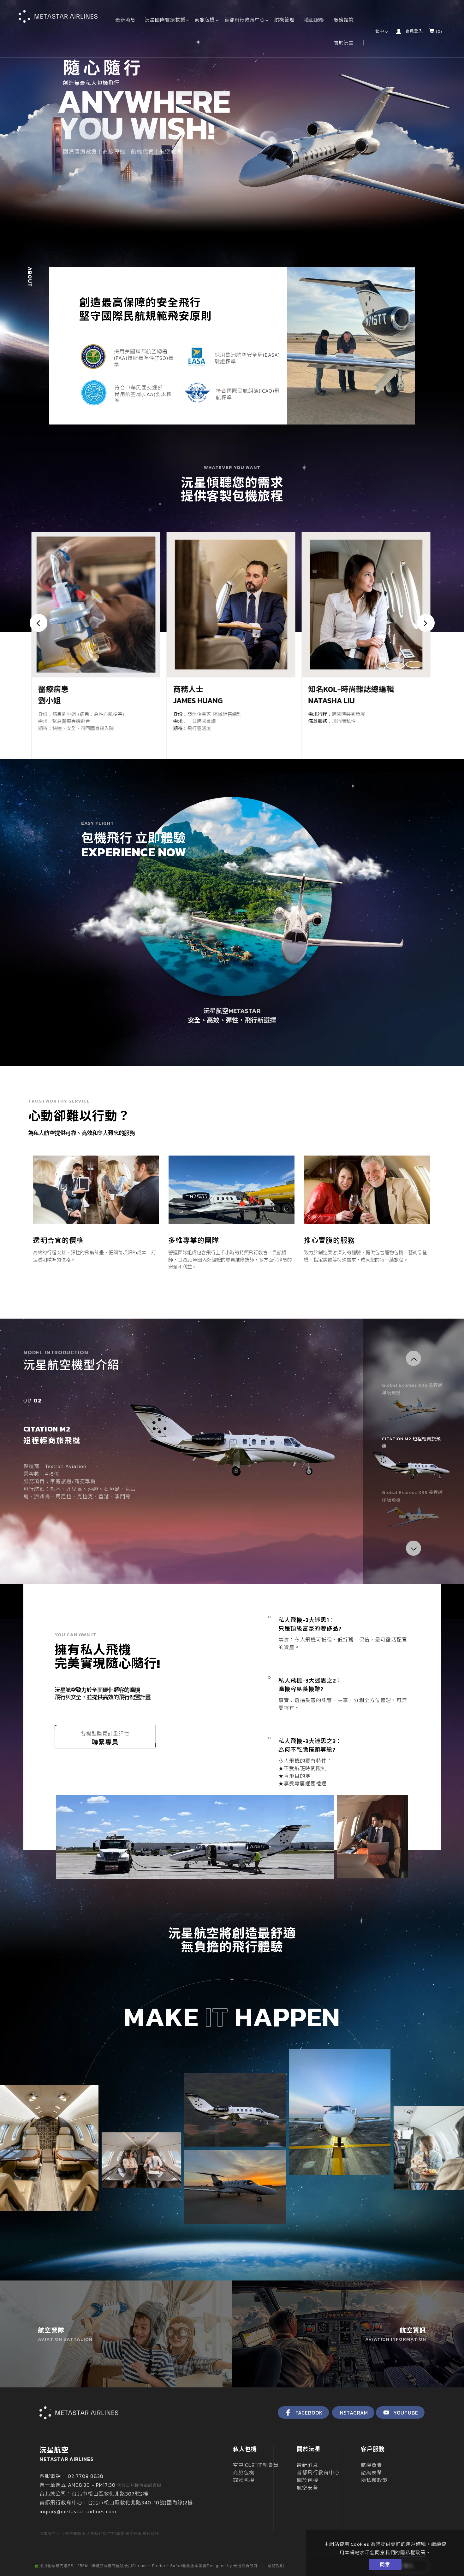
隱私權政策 (413, 2553)
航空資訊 (396, 2334)
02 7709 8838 (86, 2476)
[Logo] (58, 16)
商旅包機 (205, 20)
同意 (385, 2564)
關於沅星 (344, 43)
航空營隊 (65, 2334)
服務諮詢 (344, 20)
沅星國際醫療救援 (165, 20)
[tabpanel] (232, 118)
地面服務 (314, 20)
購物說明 (276, 2566)
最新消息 (125, 20)
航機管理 (284, 20)
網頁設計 (250, 2566)
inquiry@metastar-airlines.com (78, 2511)
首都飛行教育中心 (245, 20)
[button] (413, 1358)
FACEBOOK (309, 2413)
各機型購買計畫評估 (105, 1738)
